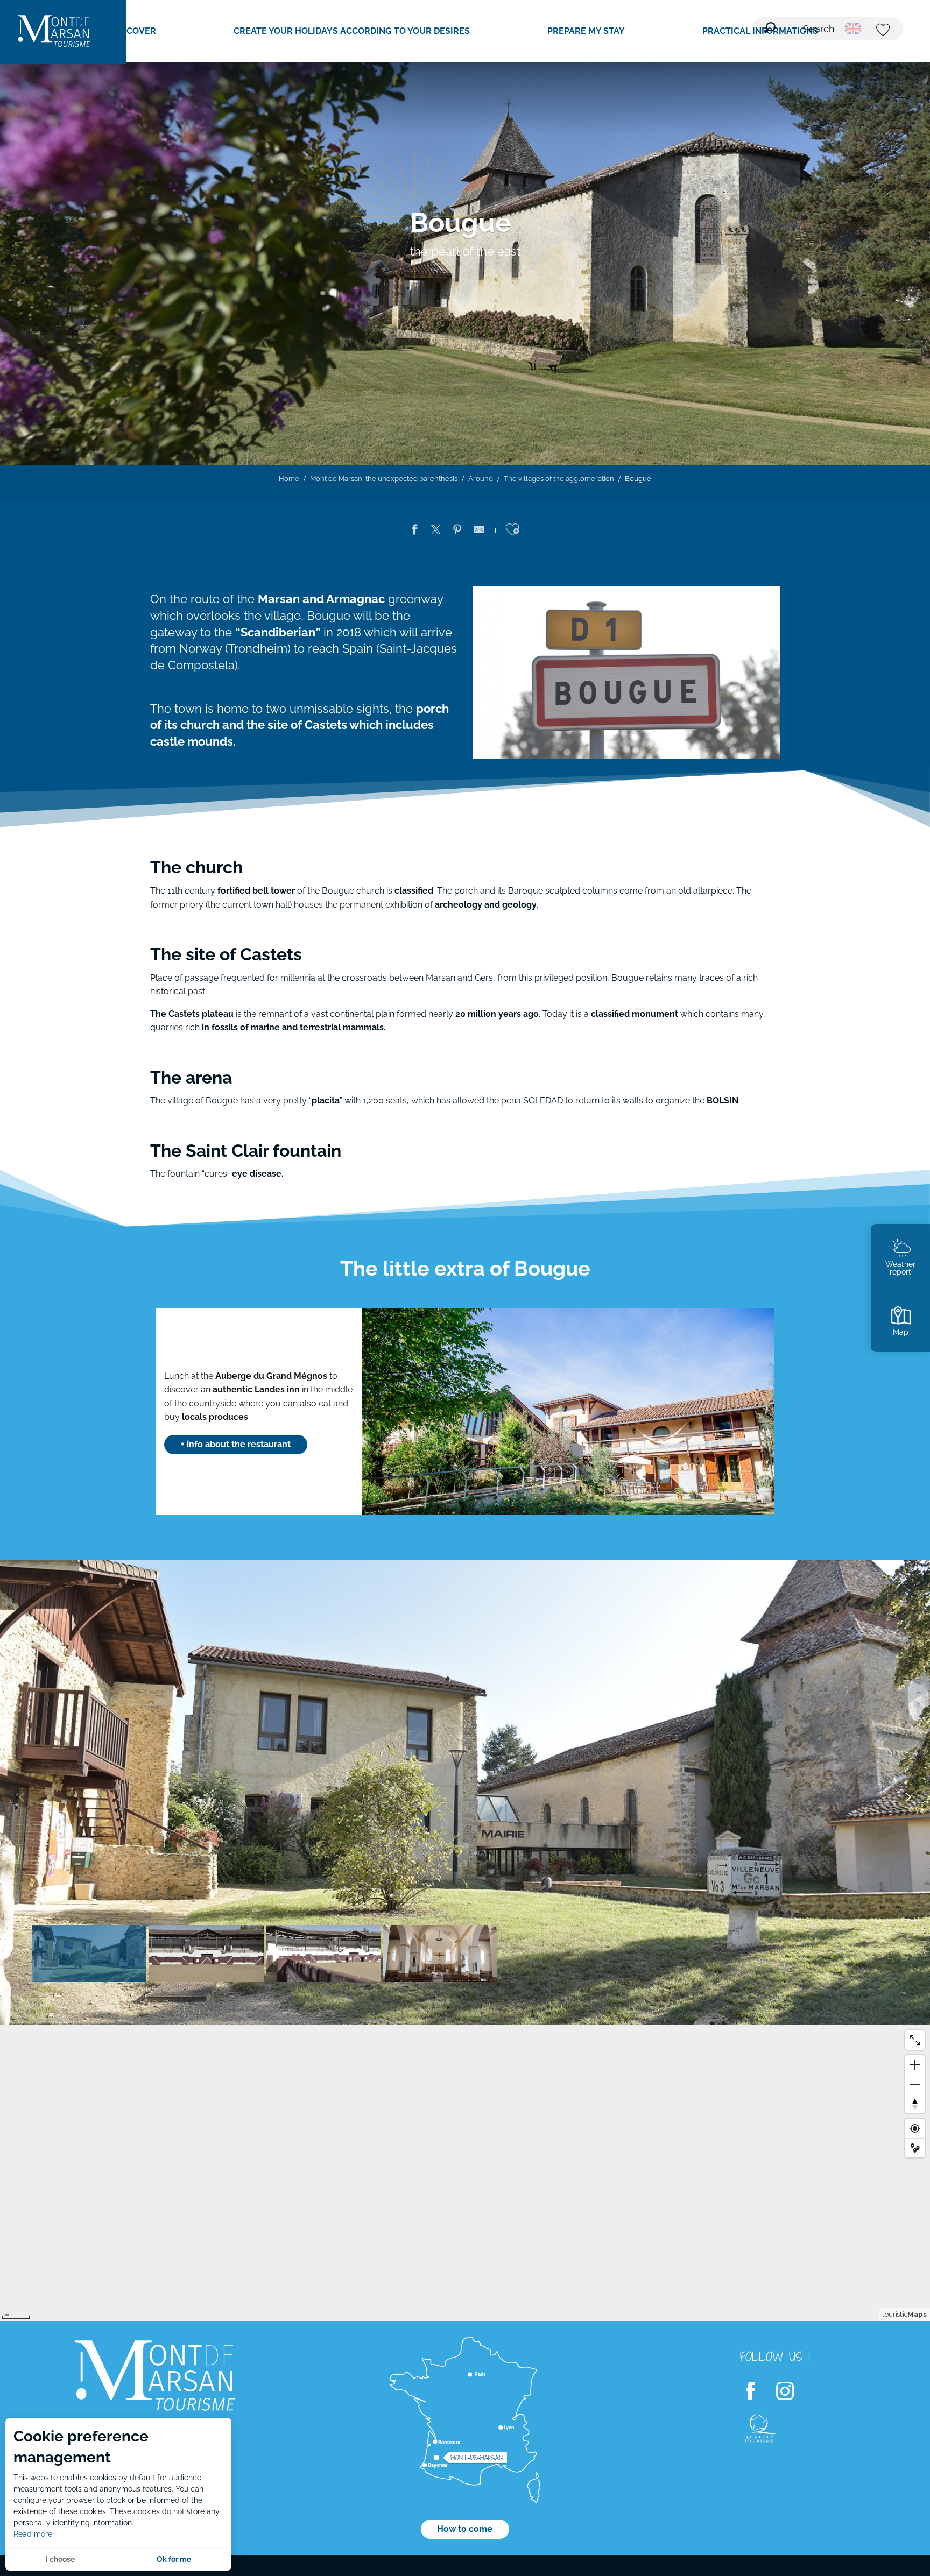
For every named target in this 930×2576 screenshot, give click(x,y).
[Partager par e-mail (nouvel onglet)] (479, 532)
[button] (800, 22)
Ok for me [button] (174, 2559)
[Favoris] (884, 30)
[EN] (853, 29)
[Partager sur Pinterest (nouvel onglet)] (457, 532)
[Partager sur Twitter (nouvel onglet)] (436, 532)
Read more (33, 2534)
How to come (465, 2529)
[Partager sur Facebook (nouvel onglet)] (414, 532)
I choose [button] (60, 2559)
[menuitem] (54, 32)
